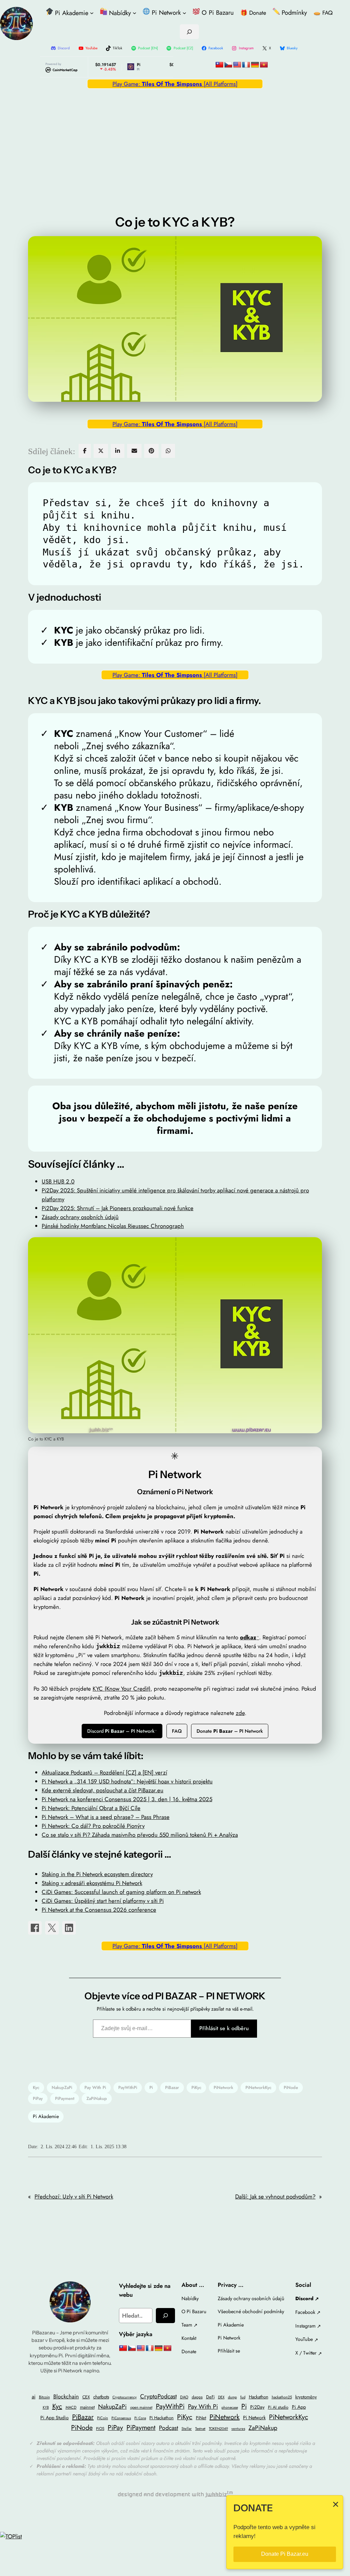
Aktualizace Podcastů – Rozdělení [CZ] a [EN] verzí (104, 1772)
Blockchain (66, 2396)
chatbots (101, 2397)
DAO (184, 2397)
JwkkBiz (216, 2494)
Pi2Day (257, 2407)
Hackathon (259, 2397)
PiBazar (172, 2087)
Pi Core (140, 2418)
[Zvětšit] (313, 1246)
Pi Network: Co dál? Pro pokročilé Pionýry (93, 1826)
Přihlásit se (229, 2351)
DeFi (210, 2397)
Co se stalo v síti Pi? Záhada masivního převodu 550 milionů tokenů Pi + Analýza (140, 1835)
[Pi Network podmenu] (184, 13)
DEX (221, 2397)
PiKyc (196, 2087)
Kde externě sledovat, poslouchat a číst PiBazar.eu (103, 1790)
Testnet (200, 2429)
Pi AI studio (278, 2407)
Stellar (187, 2428)
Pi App (299, 2407)
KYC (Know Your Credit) (122, 1689)
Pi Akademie (46, 2116)
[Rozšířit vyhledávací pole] (189, 32)
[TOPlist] (11, 2536)
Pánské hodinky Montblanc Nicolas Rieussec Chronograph (113, 1226)
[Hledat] (165, 2316)
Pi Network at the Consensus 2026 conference (99, 1910)
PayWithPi (128, 2087)
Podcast (169, 2428)
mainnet (87, 2407)
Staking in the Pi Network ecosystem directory (97, 1874)
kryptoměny (306, 2397)
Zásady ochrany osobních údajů (80, 1217)
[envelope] (134, 451)
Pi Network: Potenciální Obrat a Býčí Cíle (91, 1808)
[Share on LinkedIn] (69, 1928)
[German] (255, 65)
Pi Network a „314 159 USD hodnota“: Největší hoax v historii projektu (127, 1781)
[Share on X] (52, 1928)
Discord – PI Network (121, 1731)
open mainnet (141, 2407)
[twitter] (101, 451)
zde (240, 1713)
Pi (151, 2087)
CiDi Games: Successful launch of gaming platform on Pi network (121, 1892)
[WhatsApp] (168, 451)
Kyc (36, 2087)
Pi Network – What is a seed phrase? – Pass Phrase (106, 1817)
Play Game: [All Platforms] (175, 84)
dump (232, 2397)
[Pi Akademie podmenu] (92, 13)
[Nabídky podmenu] (134, 13)
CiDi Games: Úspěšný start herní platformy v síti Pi (103, 1901)
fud (243, 2397)
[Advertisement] (175, 143)
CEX (86, 2397)
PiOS (100, 2428)
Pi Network (254, 2418)
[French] (246, 65)
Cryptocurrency (125, 2397)
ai (34, 2397)
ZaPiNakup (97, 2098)
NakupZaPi (62, 2087)
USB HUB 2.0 (58, 1181)
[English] (237, 65)
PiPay (38, 2098)
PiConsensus (121, 2418)
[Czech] (228, 65)
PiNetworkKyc (258, 2087)
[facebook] (85, 451)
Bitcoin (44, 2397)
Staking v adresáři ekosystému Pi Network (92, 1883)
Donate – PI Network (230, 1731)
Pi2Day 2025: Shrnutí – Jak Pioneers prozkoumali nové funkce (118, 1208)
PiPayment (65, 2098)
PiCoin (103, 2418)
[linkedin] (118, 451)
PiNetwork (223, 2087)
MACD (71, 2407)
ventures (238, 2428)
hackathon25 (282, 2397)
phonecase (230, 2407)
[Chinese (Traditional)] (219, 65)
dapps (197, 2397)
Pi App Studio (55, 2418)
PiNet (201, 2418)
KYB (46, 2407)
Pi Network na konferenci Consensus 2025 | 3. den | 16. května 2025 (127, 1799)
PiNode (291, 2087)
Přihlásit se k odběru (224, 2028)
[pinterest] (151, 451)
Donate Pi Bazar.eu (285, 2554)
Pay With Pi (95, 2087)
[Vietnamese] (264, 65)
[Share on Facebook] (35, 1928)
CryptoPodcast (158, 2396)
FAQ (177, 1731)
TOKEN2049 (218, 2429)
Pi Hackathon (161, 2418)
